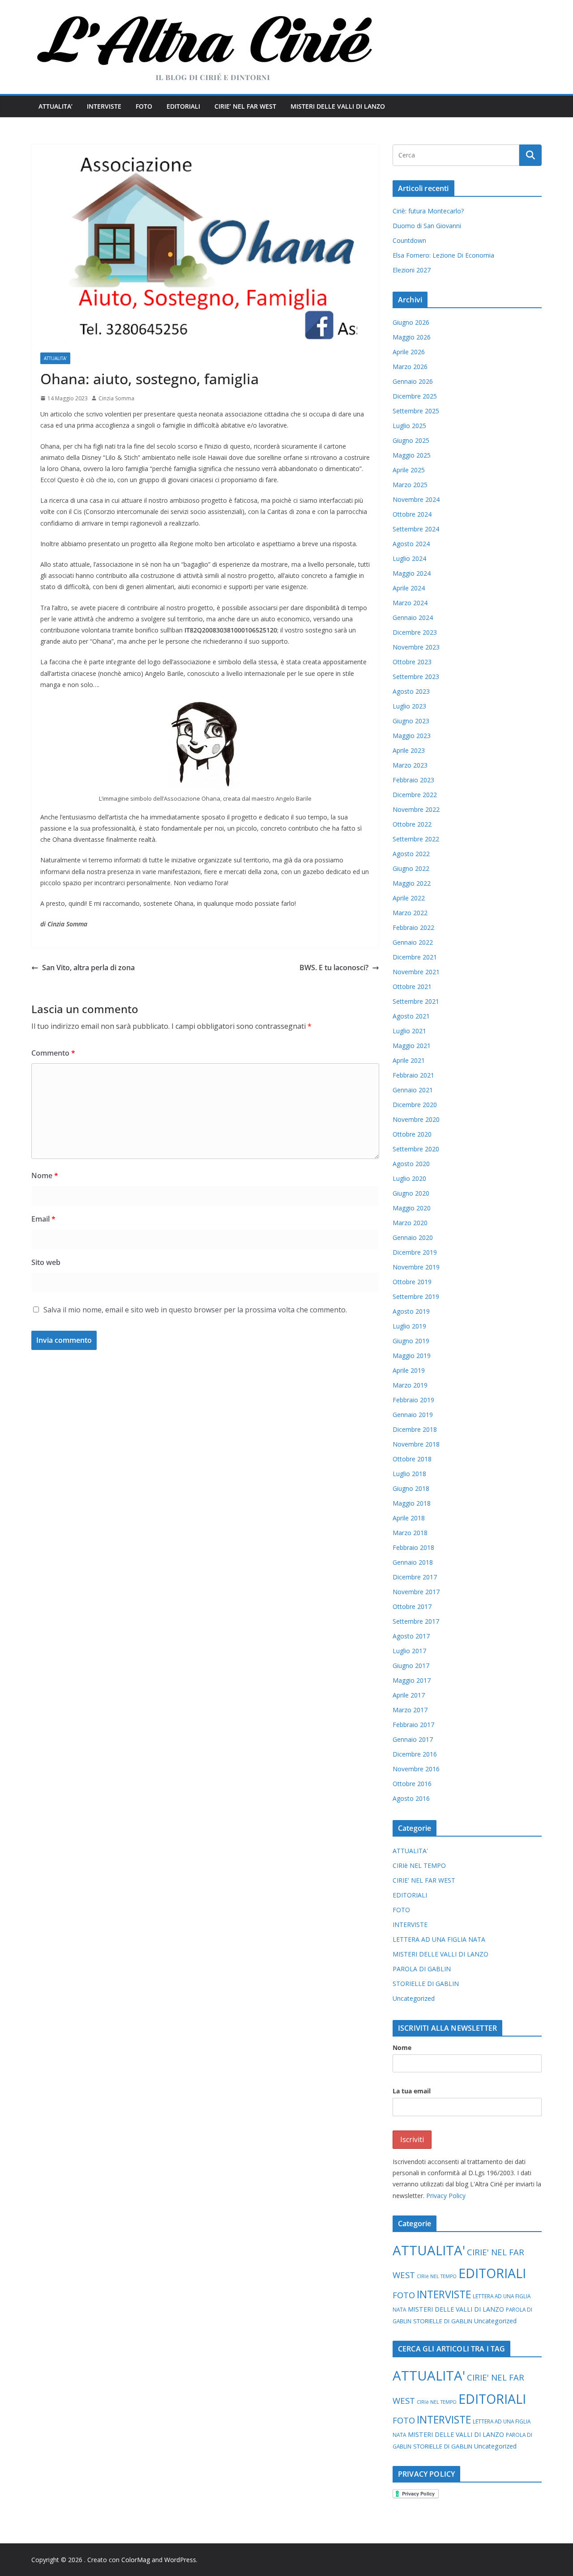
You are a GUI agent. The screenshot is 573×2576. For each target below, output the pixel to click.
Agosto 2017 (411, 1636)
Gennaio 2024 (413, 617)
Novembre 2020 (416, 1119)
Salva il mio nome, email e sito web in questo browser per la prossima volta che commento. (195, 1310)
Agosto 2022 (411, 854)
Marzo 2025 (410, 485)
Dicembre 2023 (415, 632)
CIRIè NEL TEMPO (419, 1865)
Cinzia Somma (116, 398)
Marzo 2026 (410, 367)
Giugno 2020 (411, 1193)
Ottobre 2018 (412, 1459)
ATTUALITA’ (56, 106)
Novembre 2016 (416, 1769)
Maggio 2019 (412, 1356)
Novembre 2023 (416, 647)
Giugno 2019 (411, 1341)
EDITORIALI (183, 106)
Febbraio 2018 (413, 1547)
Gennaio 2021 (413, 1090)
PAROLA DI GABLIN (422, 1969)
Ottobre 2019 (412, 1282)
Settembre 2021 (416, 1001)
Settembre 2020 (416, 1149)
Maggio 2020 (412, 1208)
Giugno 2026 (411, 322)
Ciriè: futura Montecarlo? (428, 211)
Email (43, 1219)
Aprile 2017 (409, 1695)
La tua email (412, 2091)
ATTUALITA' (55, 358)
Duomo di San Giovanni (427, 226)
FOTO (144, 106)
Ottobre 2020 (412, 1134)
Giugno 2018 (411, 1488)
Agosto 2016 (411, 1798)
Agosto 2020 (411, 1164)
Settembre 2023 (416, 677)
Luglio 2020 (409, 1178)
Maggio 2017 (412, 1680)
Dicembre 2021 (415, 957)
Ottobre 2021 (412, 987)
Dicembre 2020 (415, 1105)
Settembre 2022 (416, 839)
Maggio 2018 (412, 1503)
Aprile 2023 (409, 750)
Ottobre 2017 (412, 1606)
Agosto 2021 (411, 1016)
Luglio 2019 (409, 1326)
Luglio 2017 (409, 1651)
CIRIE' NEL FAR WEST (424, 1880)
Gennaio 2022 (413, 942)
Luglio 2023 (409, 706)
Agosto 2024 (411, 544)
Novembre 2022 (416, 809)
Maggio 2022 (412, 883)
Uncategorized (414, 1998)
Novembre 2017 (416, 1592)
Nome (45, 1176)
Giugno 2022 (411, 868)
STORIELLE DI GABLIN (426, 1984)
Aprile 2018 (409, 1518)
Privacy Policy (446, 2196)
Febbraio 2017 (413, 1725)
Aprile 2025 (409, 470)
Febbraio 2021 (413, 1075)
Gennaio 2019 (413, 1415)
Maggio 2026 (412, 337)
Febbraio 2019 (413, 1400)
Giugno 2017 (411, 1666)
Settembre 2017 (416, 1621)
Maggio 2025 (412, 455)
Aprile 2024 (409, 588)
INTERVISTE (104, 106)
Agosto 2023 (411, 691)
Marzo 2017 (410, 1710)
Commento (53, 1053)
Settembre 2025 (416, 411)
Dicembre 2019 (415, 1252)
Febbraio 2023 (413, 780)
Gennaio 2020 (413, 1237)
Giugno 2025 (411, 440)
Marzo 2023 (410, 765)
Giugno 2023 (411, 721)
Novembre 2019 (416, 1267)
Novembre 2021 (416, 972)
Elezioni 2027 (412, 270)
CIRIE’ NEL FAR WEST (245, 106)
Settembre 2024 (416, 529)
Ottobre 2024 (412, 514)
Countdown (409, 240)
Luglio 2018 (409, 1474)
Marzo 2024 (410, 603)
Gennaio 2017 (413, 1739)
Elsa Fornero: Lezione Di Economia (443, 255)
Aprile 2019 (409, 1370)
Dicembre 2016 (415, 1754)
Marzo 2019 (410, 1385)
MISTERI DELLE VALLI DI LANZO (338, 106)
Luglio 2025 (409, 426)
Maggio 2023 (412, 736)
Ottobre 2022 (412, 824)
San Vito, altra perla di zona (88, 968)
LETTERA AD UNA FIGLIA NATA (439, 1939)
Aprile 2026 (409, 352)
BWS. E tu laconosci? (334, 968)
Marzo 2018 (410, 1533)
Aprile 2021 (409, 1060)
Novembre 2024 (416, 499)
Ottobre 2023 (412, 662)
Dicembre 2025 (415, 396)
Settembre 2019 (416, 1296)
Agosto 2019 (411, 1311)
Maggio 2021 (412, 1046)
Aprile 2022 (409, 898)
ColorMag (136, 2560)
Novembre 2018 (416, 1444)
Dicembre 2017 (415, 1577)
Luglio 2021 (409, 1031)
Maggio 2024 (412, 573)
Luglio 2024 (409, 558)
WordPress (180, 2560)
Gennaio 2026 (413, 381)
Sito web (46, 1262)
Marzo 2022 (410, 913)
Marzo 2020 (410, 1223)
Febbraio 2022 (413, 927)
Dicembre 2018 (415, 1429)
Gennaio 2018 (413, 1562)
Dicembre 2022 (415, 795)
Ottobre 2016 (412, 1784)
